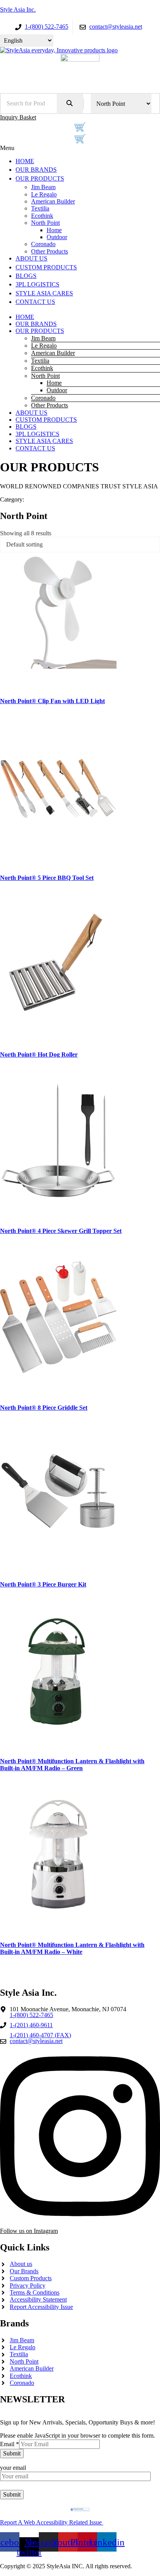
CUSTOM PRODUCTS (46, 420)
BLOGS (26, 427)
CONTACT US (35, 448)
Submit (12, 2453)
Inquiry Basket (18, 117)
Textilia (40, 361)
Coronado (43, 398)
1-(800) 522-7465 (31, 2015)
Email (10, 2444)
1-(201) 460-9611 (31, 2025)
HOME (25, 317)
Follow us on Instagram (29, 2231)
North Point (45, 376)
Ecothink (42, 368)
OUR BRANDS (36, 324)
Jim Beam (43, 338)
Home (54, 383)
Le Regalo (44, 346)
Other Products (50, 405)
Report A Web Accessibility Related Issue (52, 2522)
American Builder (53, 353)
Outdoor (57, 390)
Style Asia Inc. (18, 9)
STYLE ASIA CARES (44, 441)
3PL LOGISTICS (37, 434)
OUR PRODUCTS (40, 331)
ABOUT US (31, 413)
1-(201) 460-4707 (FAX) (40, 2035)
